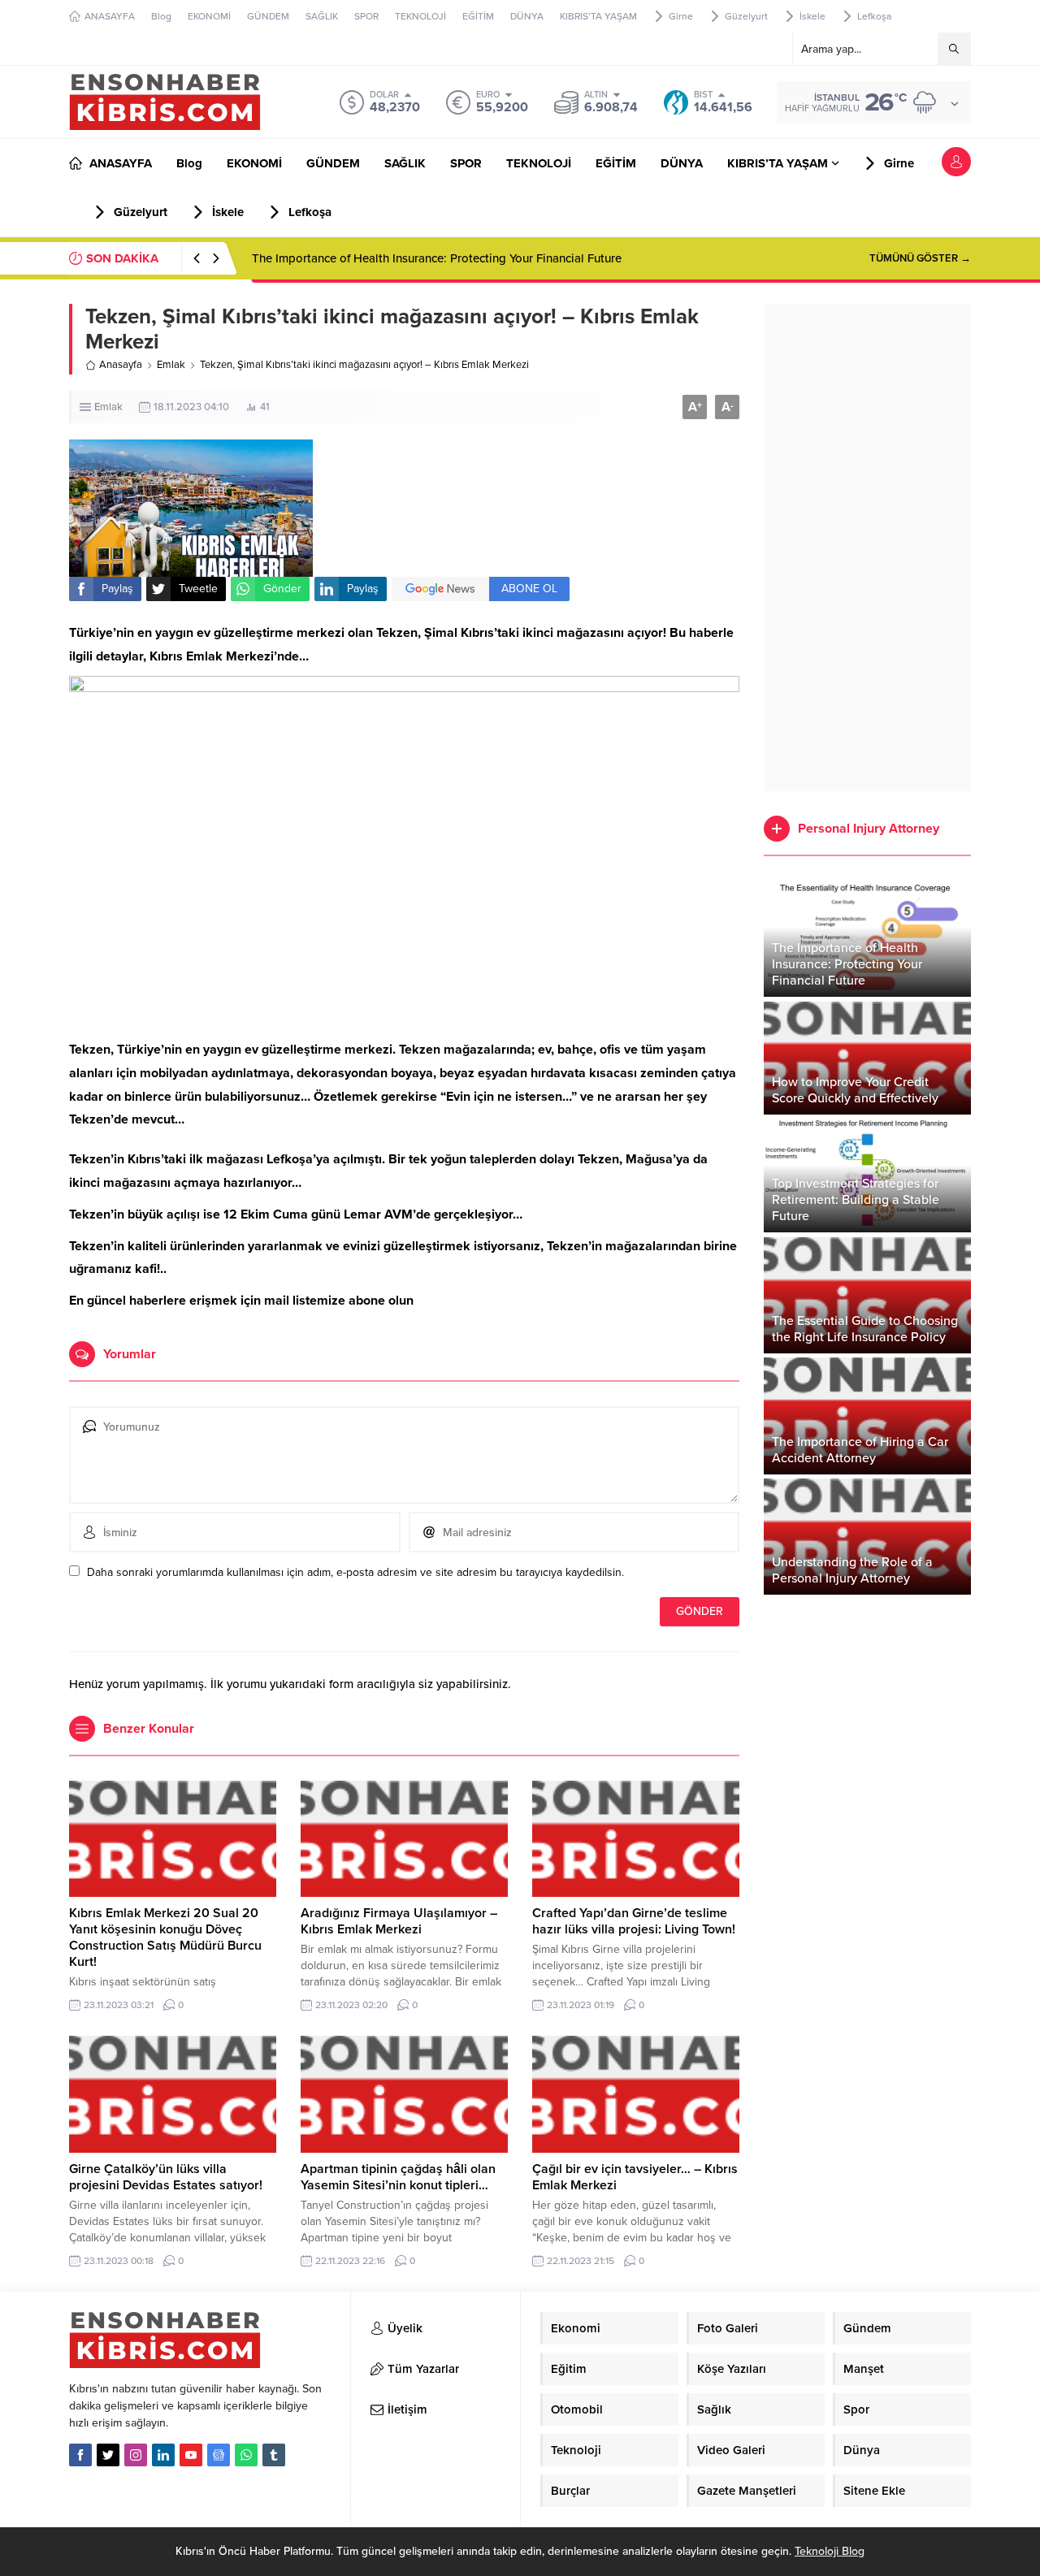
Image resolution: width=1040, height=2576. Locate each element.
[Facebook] (80, 2455)
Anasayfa (121, 365)
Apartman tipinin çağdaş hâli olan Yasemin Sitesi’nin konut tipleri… (398, 2177)
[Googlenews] (219, 2455)
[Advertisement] (867, 548)
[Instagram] (136, 2455)
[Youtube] (191, 2455)
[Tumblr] (274, 2455)
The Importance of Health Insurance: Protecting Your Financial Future (437, 258)
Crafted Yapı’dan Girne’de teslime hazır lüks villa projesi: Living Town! (634, 1921)
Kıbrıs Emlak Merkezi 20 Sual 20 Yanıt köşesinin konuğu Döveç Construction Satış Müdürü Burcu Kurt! (165, 1937)
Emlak (171, 365)
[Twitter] (108, 2455)
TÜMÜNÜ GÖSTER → (920, 258)
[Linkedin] (163, 2455)
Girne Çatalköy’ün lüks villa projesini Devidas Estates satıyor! (166, 2177)
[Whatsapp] (246, 2455)
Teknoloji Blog (830, 2551)
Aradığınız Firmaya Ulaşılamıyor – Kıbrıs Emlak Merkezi (399, 1921)
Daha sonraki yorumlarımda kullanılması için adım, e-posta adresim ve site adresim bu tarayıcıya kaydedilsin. (355, 1572)
